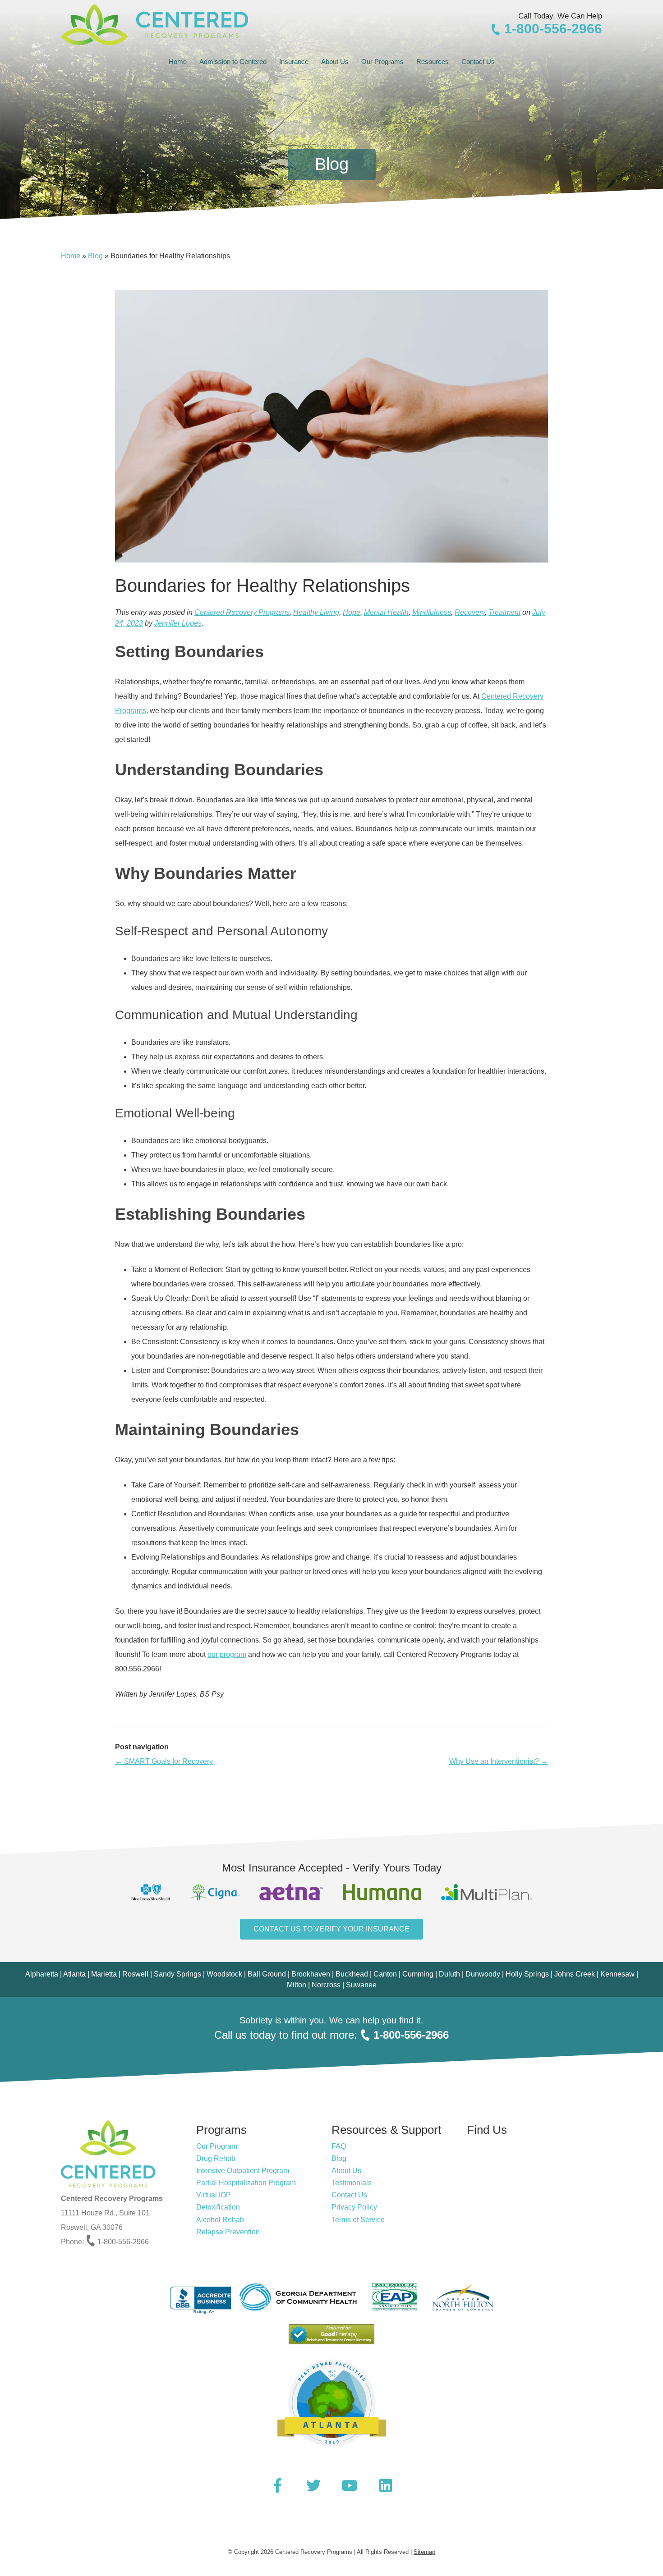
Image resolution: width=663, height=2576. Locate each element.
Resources (433, 62)
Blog (95, 256)
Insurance (294, 62)
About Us (335, 62)
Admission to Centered (233, 62)
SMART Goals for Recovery (164, 1761)
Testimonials (352, 2183)
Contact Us (478, 62)
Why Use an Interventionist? (499, 1761)
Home (178, 62)
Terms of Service (358, 2220)
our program (227, 1654)
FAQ (339, 2146)
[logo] (154, 25)
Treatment (504, 612)
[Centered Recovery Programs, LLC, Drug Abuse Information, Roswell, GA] (197, 2297)
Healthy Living (316, 612)
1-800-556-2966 (551, 29)
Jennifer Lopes (178, 623)
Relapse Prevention (228, 2232)
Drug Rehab (216, 2158)
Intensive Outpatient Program (243, 2171)
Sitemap (424, 2552)
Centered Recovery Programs (242, 612)
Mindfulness (432, 612)
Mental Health (386, 612)
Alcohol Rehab (220, 2220)
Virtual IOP (214, 2195)
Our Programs (382, 62)
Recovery (470, 612)
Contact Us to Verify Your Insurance (331, 1929)
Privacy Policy (354, 2207)
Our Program (217, 2146)
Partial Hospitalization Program (246, 2183)
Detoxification (218, 2207)
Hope (352, 612)
